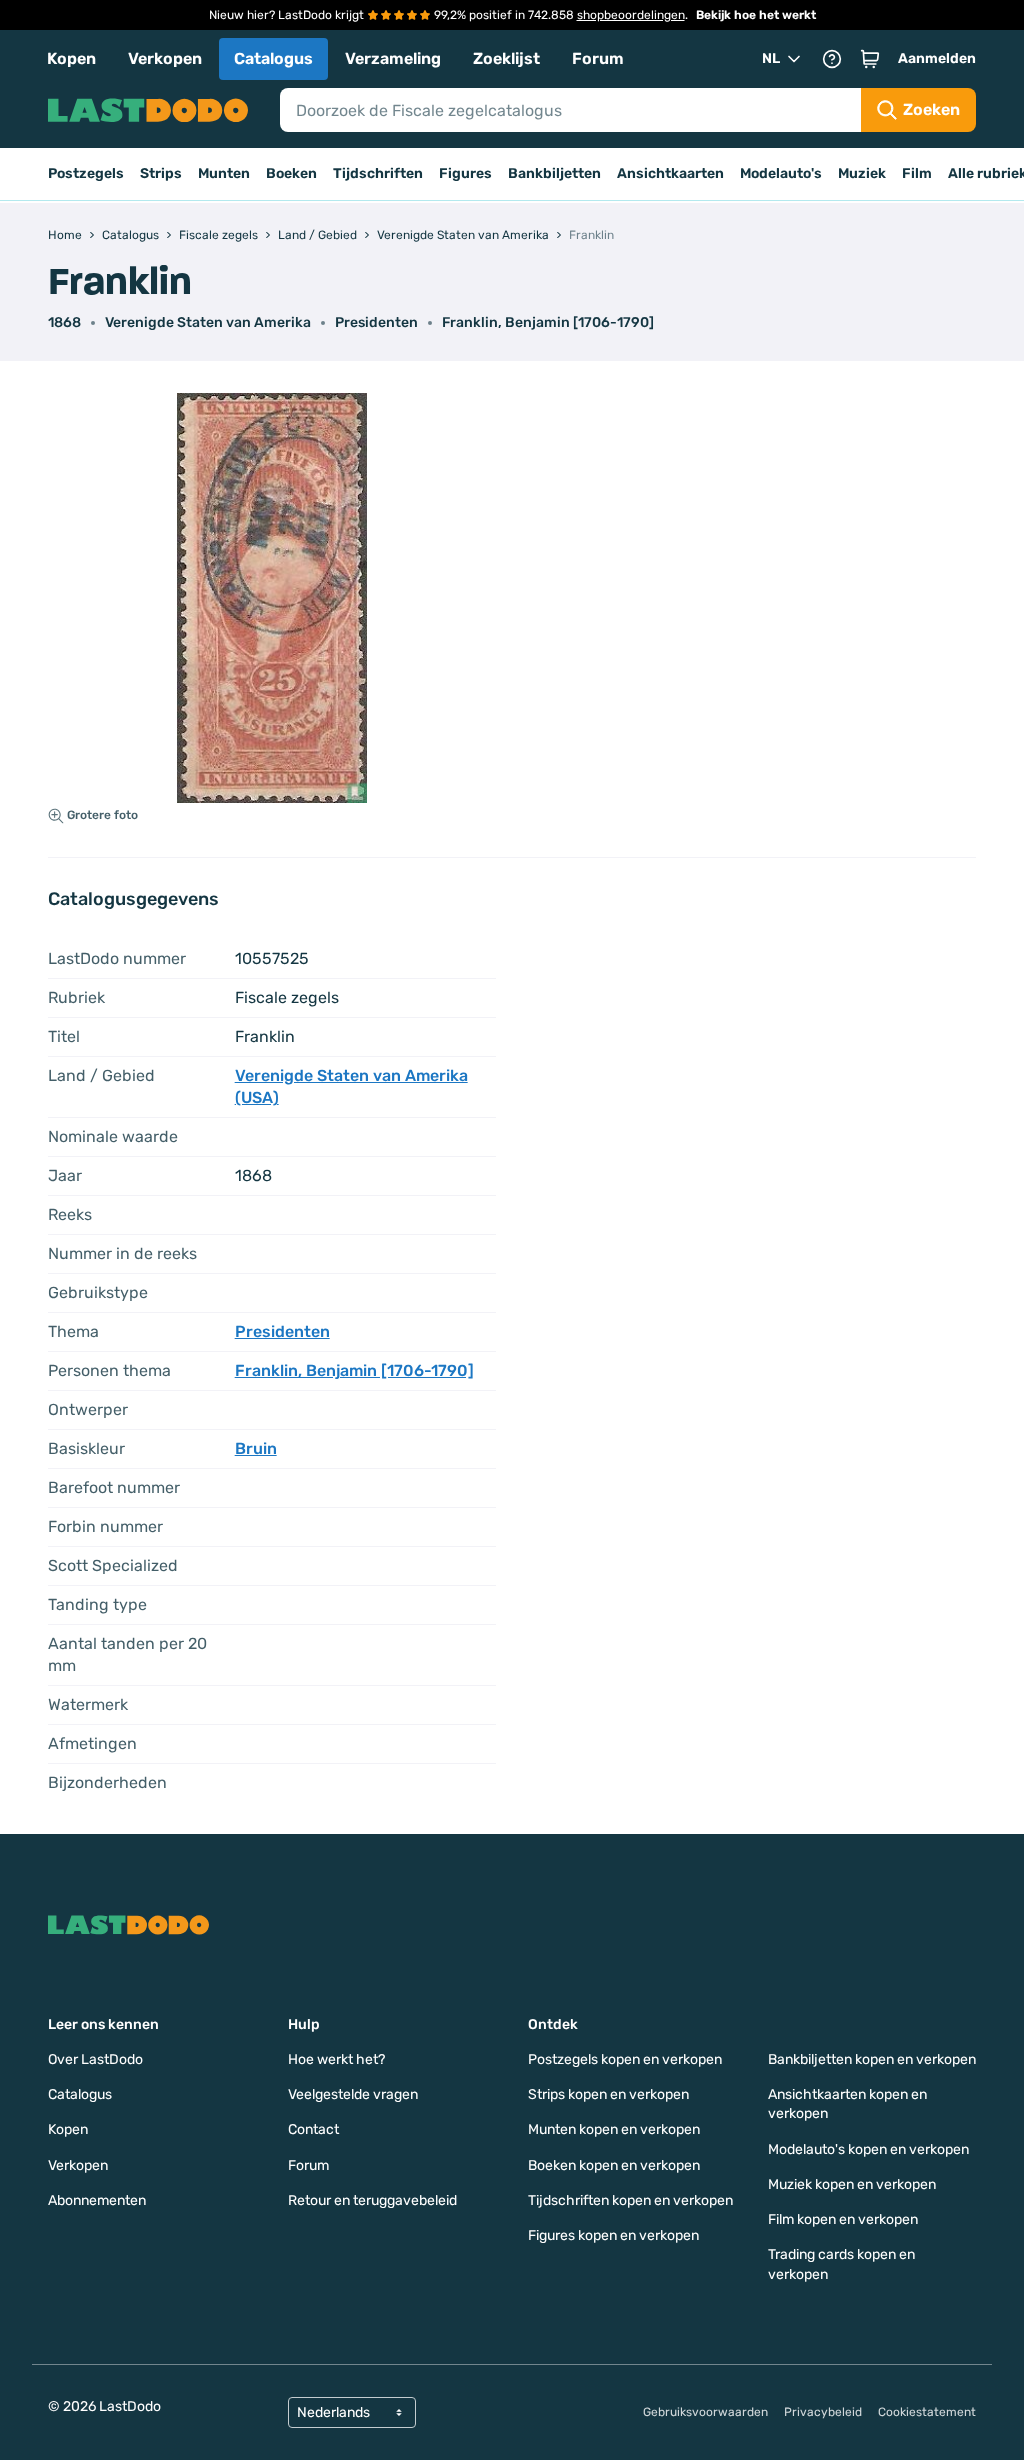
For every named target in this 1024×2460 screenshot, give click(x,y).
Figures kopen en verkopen (613, 2235)
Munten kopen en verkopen (614, 2129)
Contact (313, 2129)
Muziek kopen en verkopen (852, 2184)
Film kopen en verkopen (843, 2219)
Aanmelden (937, 58)
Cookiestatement (927, 2412)
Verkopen (165, 58)
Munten (224, 173)
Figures (465, 173)
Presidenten (376, 322)
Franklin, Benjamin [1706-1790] (548, 322)
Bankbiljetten (554, 173)
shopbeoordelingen (631, 15)
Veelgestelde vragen (353, 2094)
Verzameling (393, 58)
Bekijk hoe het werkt (756, 15)
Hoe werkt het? (336, 2059)
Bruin (256, 1448)
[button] (870, 59)
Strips (161, 173)
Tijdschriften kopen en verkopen (630, 2200)
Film (917, 173)
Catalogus (273, 58)
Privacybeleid (823, 2412)
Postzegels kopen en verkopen (625, 2059)
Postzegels (86, 173)
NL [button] (771, 58)
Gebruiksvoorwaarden (705, 2412)
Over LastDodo (95, 2059)
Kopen (71, 58)
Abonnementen (97, 2200)
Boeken (291, 173)
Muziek (862, 173)
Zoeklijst (506, 58)
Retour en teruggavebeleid (372, 2200)
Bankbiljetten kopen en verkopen (872, 2059)
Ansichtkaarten (670, 173)
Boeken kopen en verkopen (614, 2165)
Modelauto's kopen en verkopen (868, 2149)
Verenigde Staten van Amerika (208, 322)
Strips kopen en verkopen (608, 2094)
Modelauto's (781, 173)
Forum (598, 58)
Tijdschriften (378, 173)
